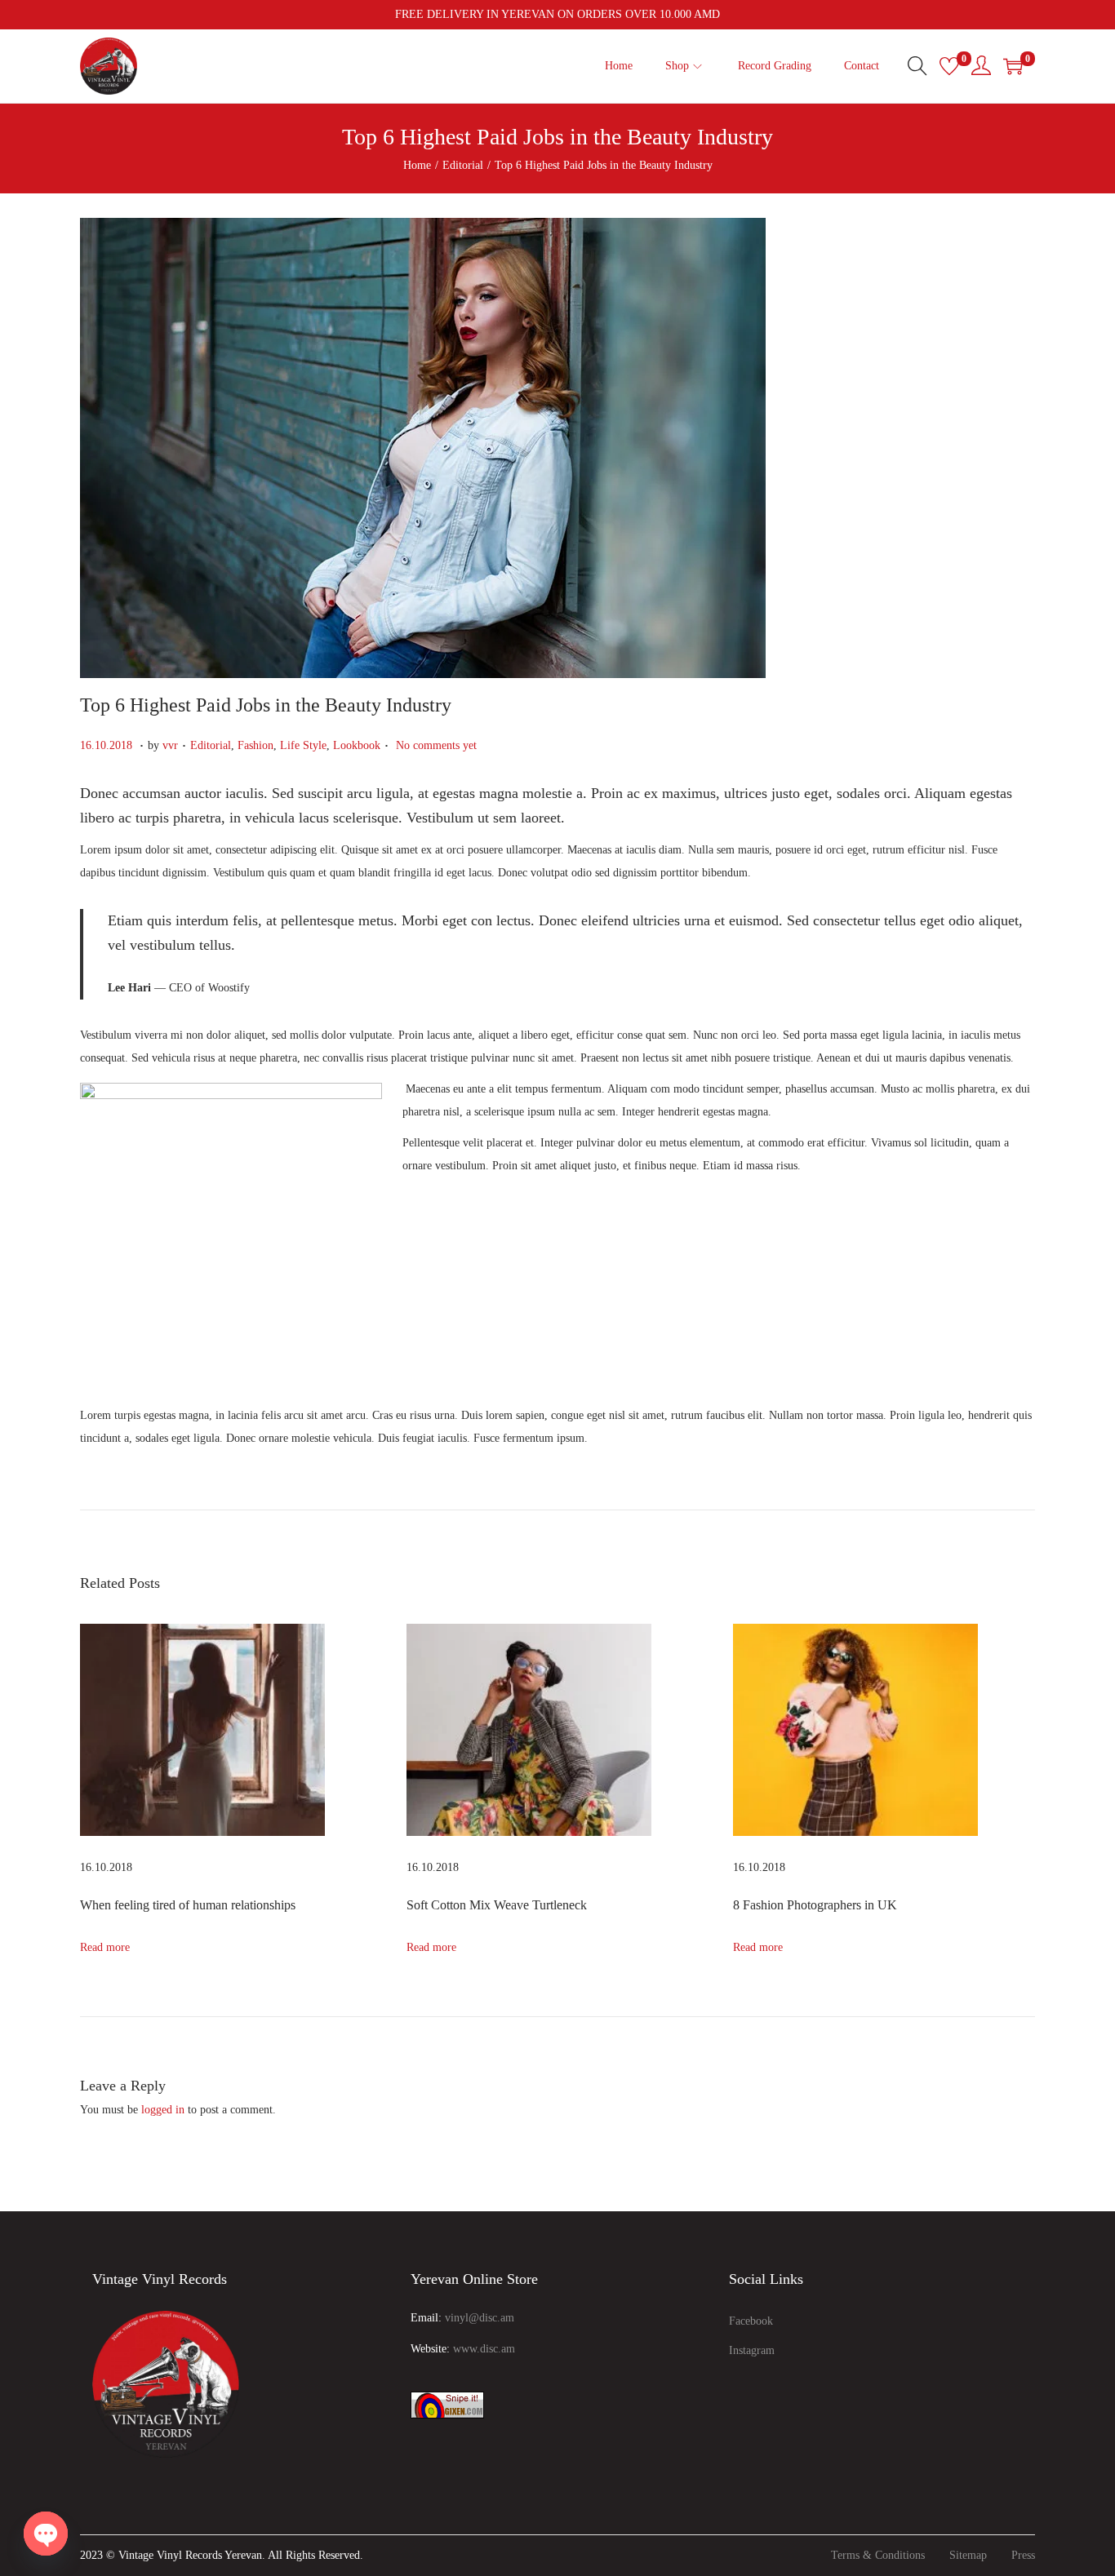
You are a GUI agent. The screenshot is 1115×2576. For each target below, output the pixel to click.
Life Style (303, 745)
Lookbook (357, 745)
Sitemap (968, 2555)
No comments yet (436, 745)
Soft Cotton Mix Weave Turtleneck (497, 1905)
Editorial (463, 165)
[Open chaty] (46, 2534)
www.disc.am (484, 2349)
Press (1023, 2555)
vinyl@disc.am (480, 2318)
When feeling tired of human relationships (188, 1905)
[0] (949, 66)
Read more (105, 1947)
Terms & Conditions (878, 2555)
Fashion (255, 745)
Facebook (751, 2321)
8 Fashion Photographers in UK (815, 1905)
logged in (163, 2110)
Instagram (752, 2350)
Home (417, 165)
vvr (170, 745)
